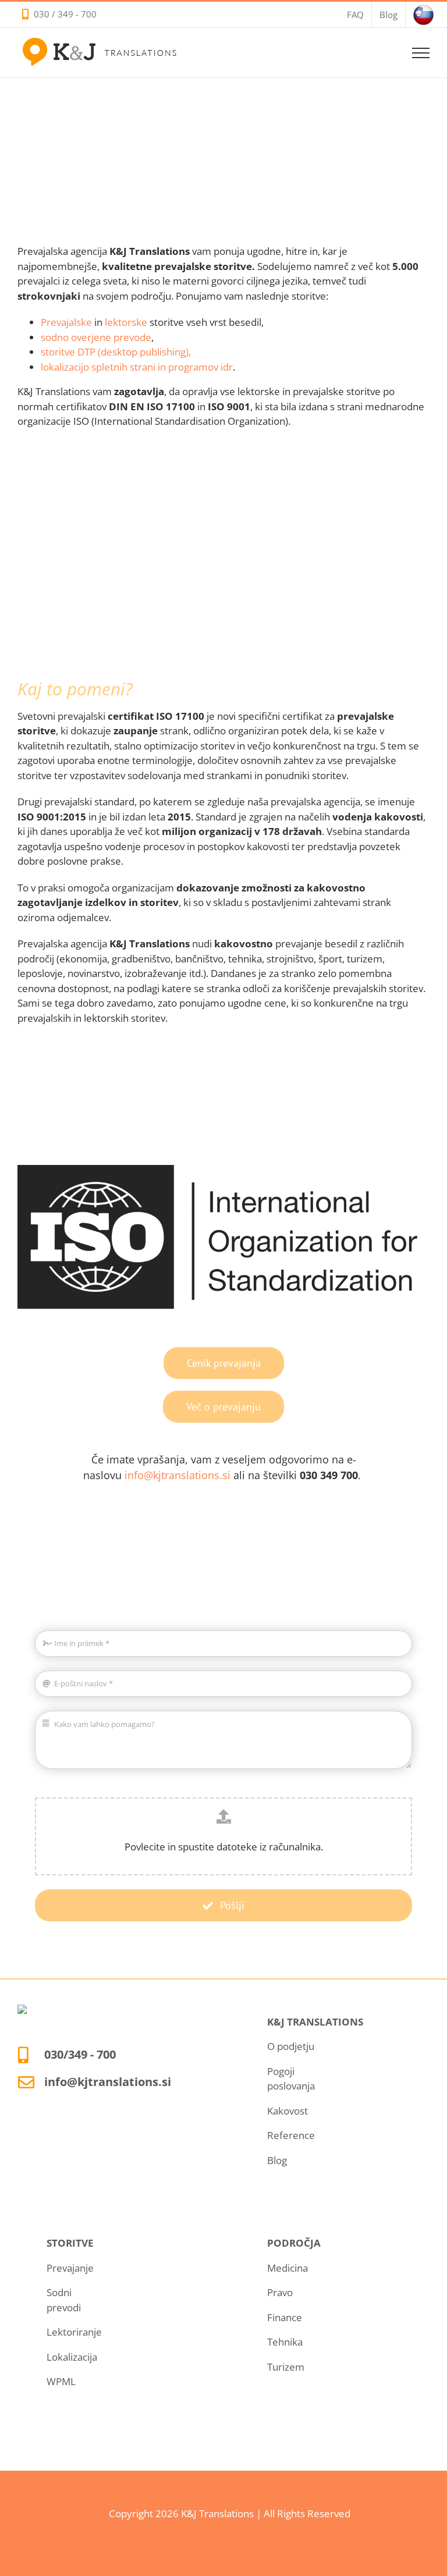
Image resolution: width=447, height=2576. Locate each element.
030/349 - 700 (80, 2054)
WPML (61, 2381)
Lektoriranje (74, 2332)
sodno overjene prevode (96, 337)
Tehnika (285, 2342)
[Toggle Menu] (421, 53)
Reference (291, 2135)
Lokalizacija (72, 2357)
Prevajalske (66, 322)
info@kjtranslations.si (178, 1475)
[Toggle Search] (381, 52)
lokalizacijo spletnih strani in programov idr (137, 367)
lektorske (126, 322)
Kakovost (288, 2111)
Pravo (280, 2292)
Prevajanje (70, 2268)
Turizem (286, 2367)
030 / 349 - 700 (65, 14)
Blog (277, 2160)
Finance (285, 2317)
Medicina (288, 2268)
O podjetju (291, 2046)
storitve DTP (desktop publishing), (116, 352)
